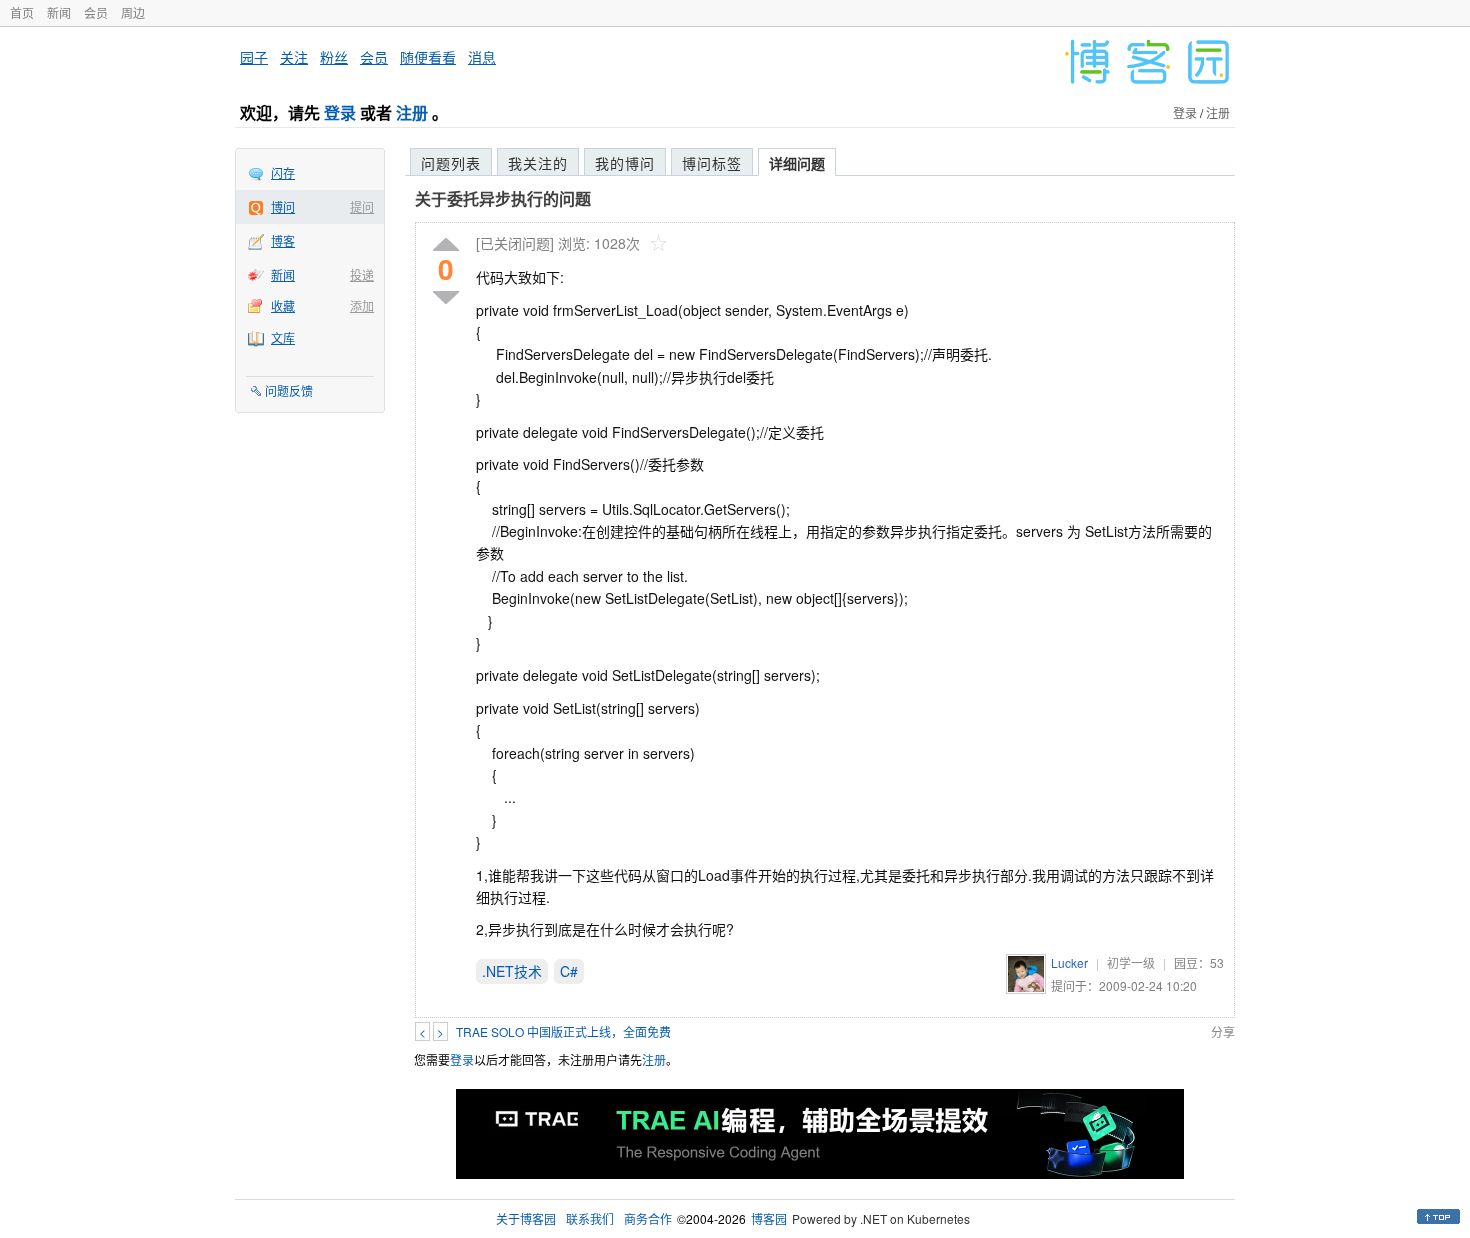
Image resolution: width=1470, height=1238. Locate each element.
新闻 (59, 12)
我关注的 (538, 163)
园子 (254, 57)
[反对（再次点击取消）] (446, 297)
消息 (482, 57)
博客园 (769, 1218)
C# (569, 971)
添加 (362, 305)
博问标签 (712, 163)
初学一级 (1131, 962)
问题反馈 (289, 390)
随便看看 (428, 57)
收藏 (283, 305)
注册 (412, 112)
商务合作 (648, 1218)
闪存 (283, 172)
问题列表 (451, 163)
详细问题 (797, 163)
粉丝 (334, 57)
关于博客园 (526, 1218)
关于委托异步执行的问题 (503, 198)
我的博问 (625, 163)
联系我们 (590, 1218)
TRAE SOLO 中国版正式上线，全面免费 (563, 1031)
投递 (362, 274)
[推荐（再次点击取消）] (446, 245)
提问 (362, 206)
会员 (96, 12)
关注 (294, 57)
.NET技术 (512, 971)
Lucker (1069, 962)
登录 (340, 112)
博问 (283, 206)
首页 (22, 12)
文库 (283, 337)
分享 (1223, 1031)
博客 (283, 240)
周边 (133, 12)
